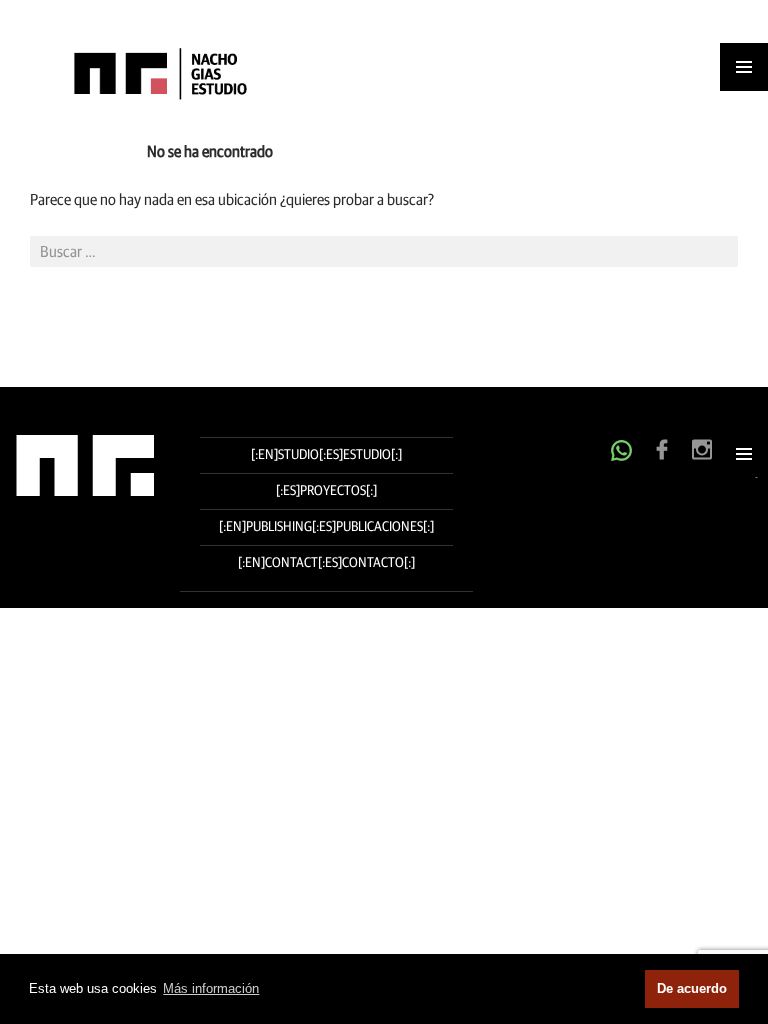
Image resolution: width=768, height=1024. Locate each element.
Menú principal (744, 454)
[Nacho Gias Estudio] (144, 73)
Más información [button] (211, 988)
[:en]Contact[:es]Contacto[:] (326, 563)
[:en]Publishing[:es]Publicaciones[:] (326, 527)
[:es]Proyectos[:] (326, 491)
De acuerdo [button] (692, 988)
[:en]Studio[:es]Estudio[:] (326, 455)
